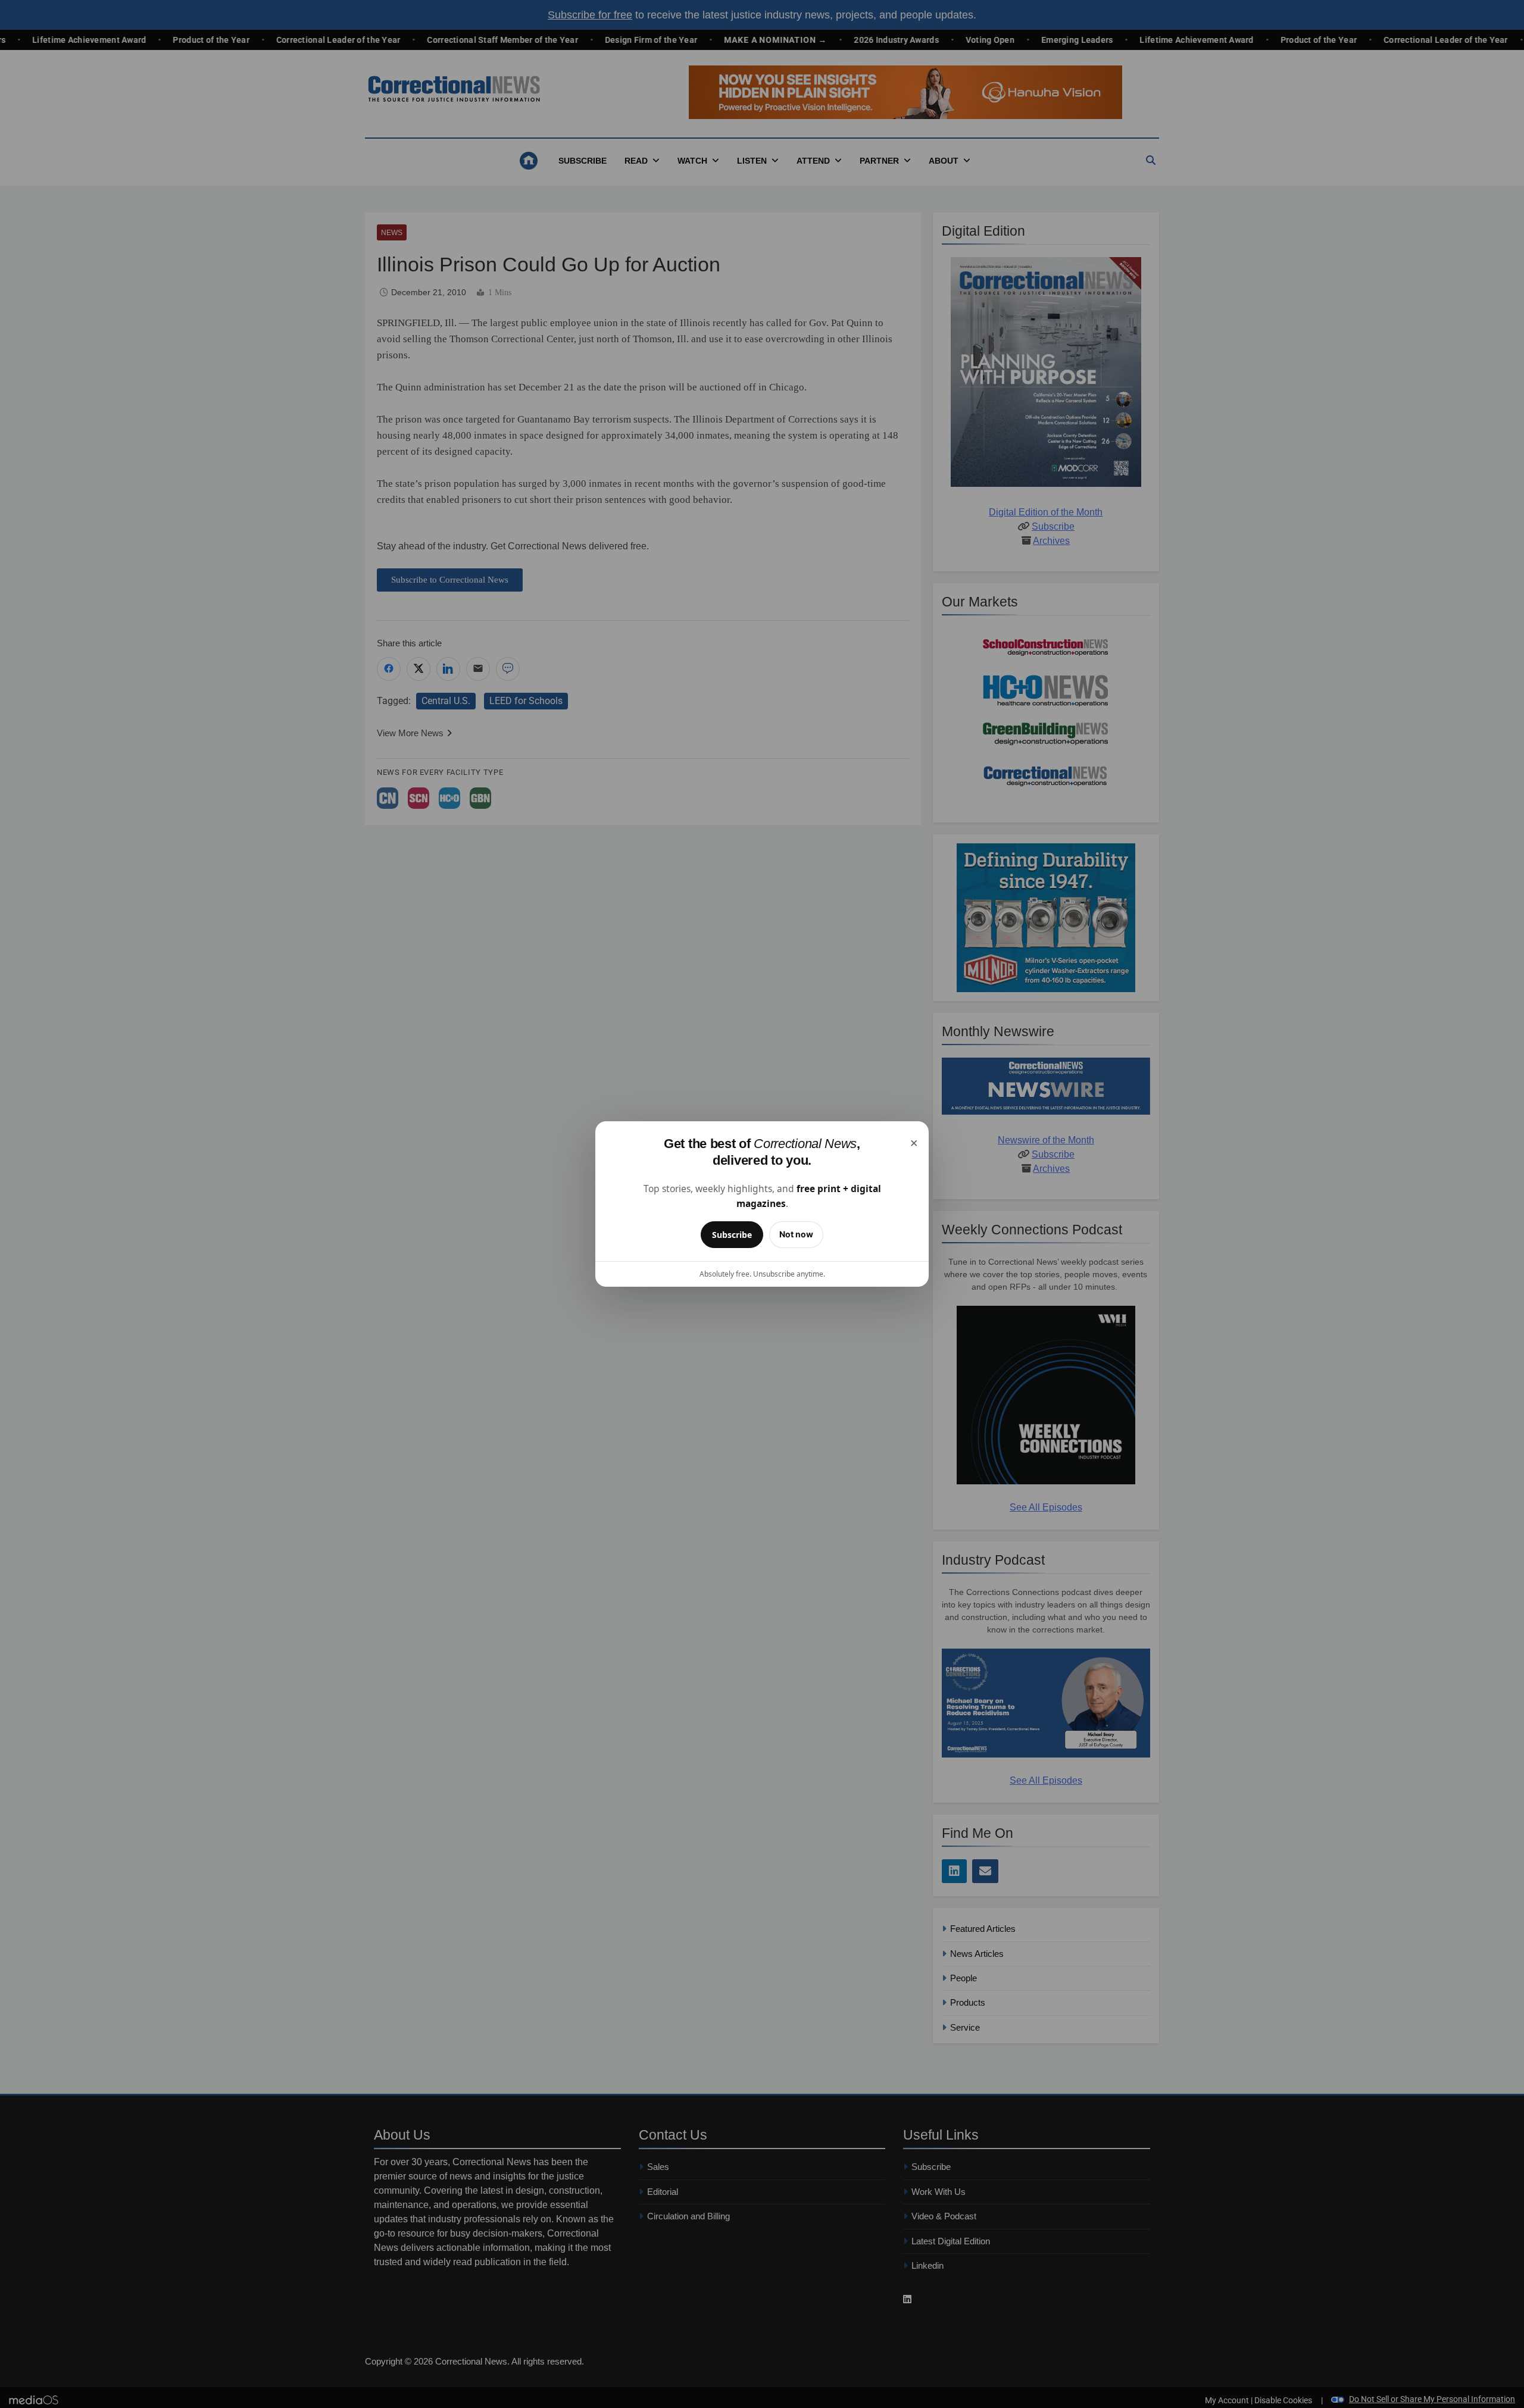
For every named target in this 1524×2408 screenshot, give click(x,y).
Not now (796, 1234)
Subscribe (732, 1235)
